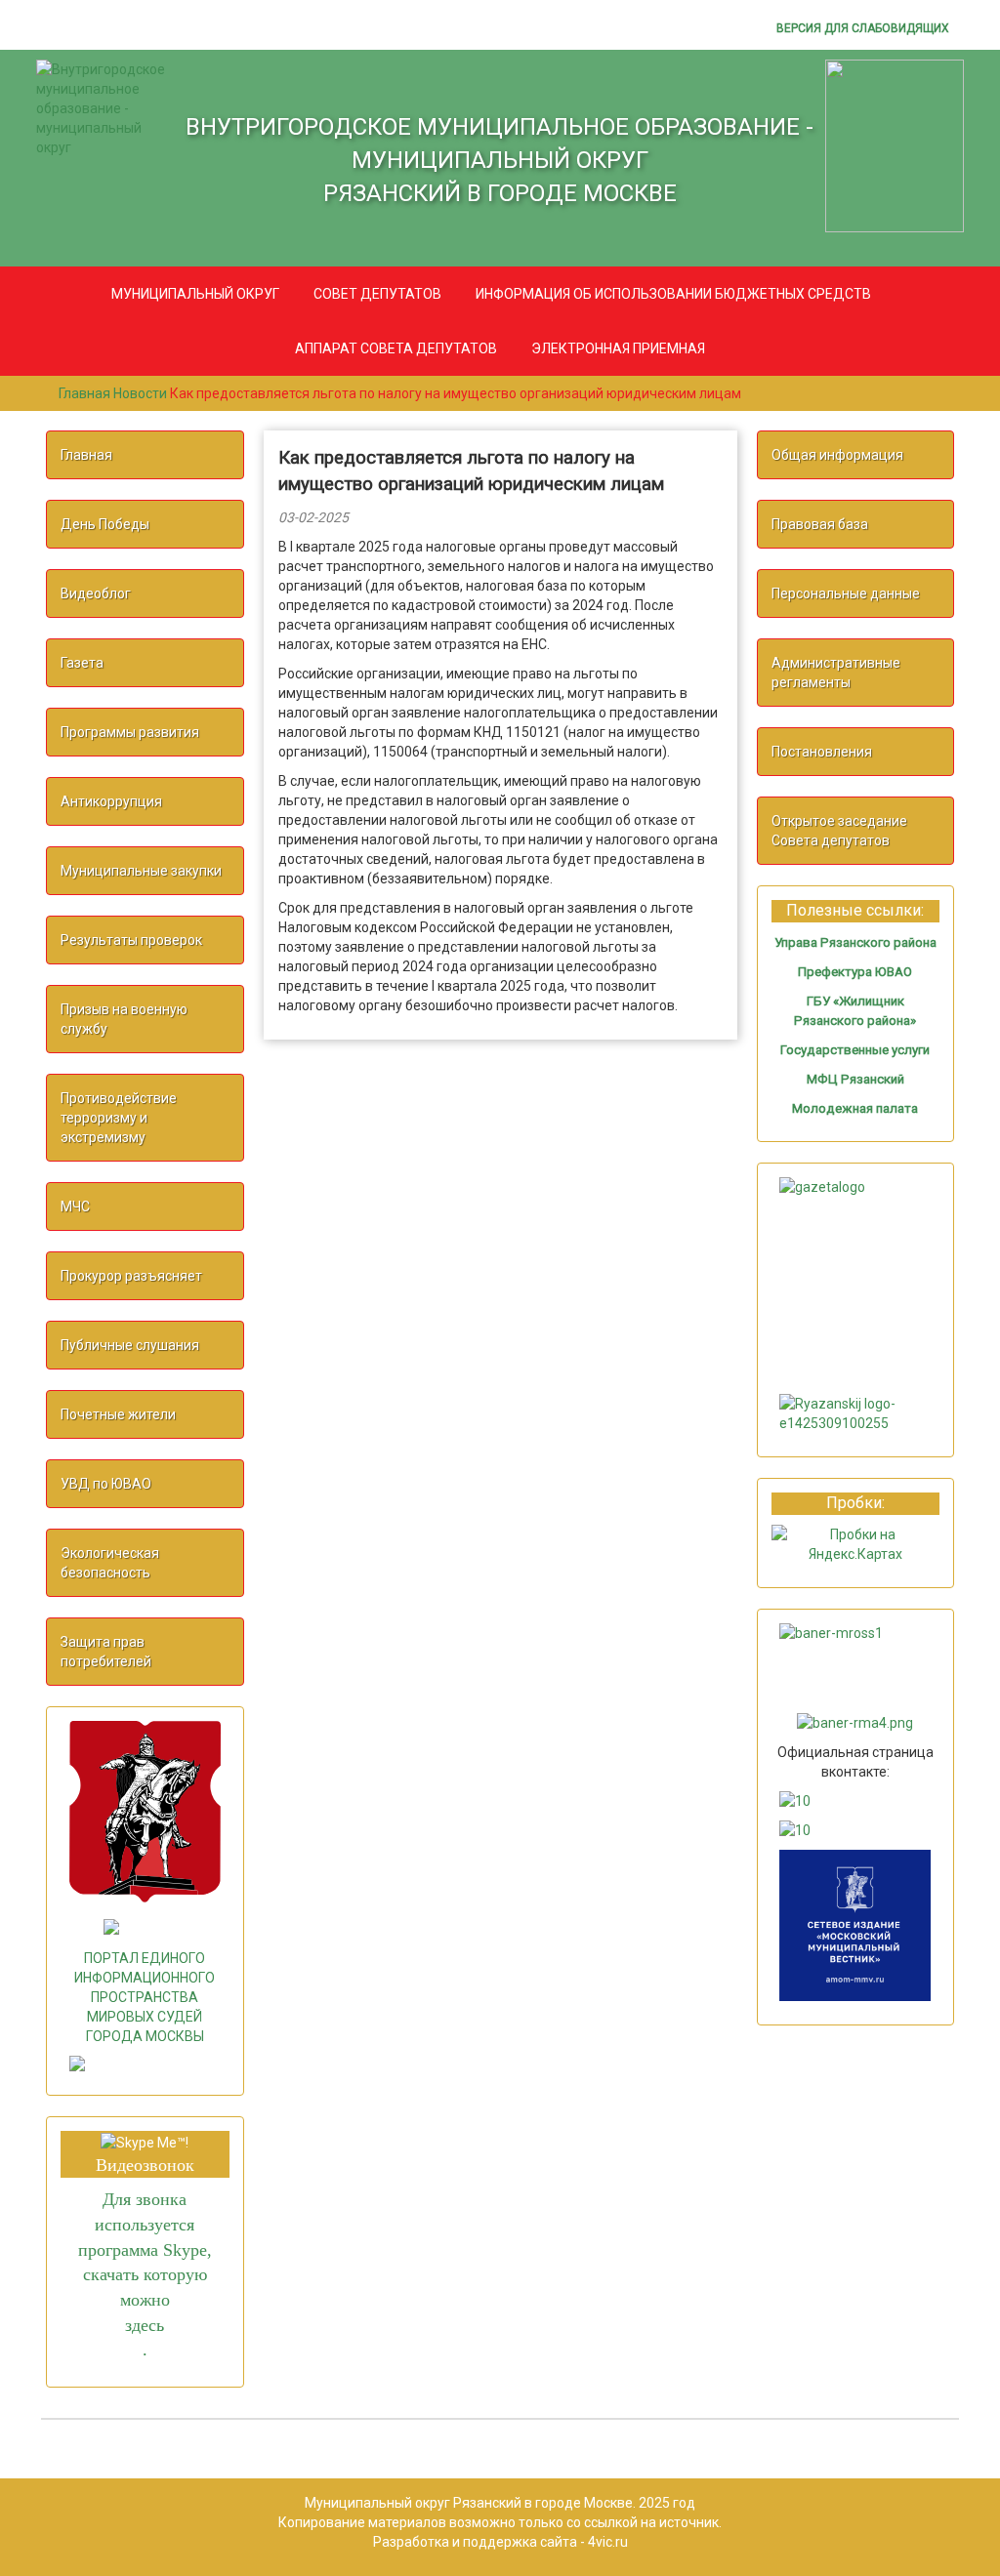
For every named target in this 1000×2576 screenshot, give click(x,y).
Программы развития (130, 732)
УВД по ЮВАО (106, 1484)
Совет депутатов (377, 294)
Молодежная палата (855, 1108)
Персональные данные (846, 593)
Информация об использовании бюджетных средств (673, 294)
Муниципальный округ (195, 294)
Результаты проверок (131, 940)
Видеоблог (96, 593)
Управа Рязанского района (855, 942)
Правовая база (820, 524)
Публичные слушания (130, 1345)
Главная (86, 455)
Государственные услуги (855, 1050)
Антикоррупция (111, 801)
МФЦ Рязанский (855, 1079)
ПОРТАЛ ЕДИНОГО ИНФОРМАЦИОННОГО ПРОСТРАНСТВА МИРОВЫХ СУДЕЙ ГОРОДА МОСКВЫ (145, 1997)
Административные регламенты (836, 673)
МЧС (75, 1206)
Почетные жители (118, 1414)
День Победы (105, 524)
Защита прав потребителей (106, 1652)
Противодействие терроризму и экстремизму (119, 1118)
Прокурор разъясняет (131, 1276)
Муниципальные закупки (141, 871)
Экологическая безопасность (110, 1563)
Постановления (822, 752)
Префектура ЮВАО (855, 972)
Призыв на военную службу (124, 1019)
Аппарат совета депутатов (396, 348)
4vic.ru (606, 2542)
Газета (82, 663)
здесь (145, 2325)
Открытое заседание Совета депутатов (839, 831)
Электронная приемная (618, 348)
